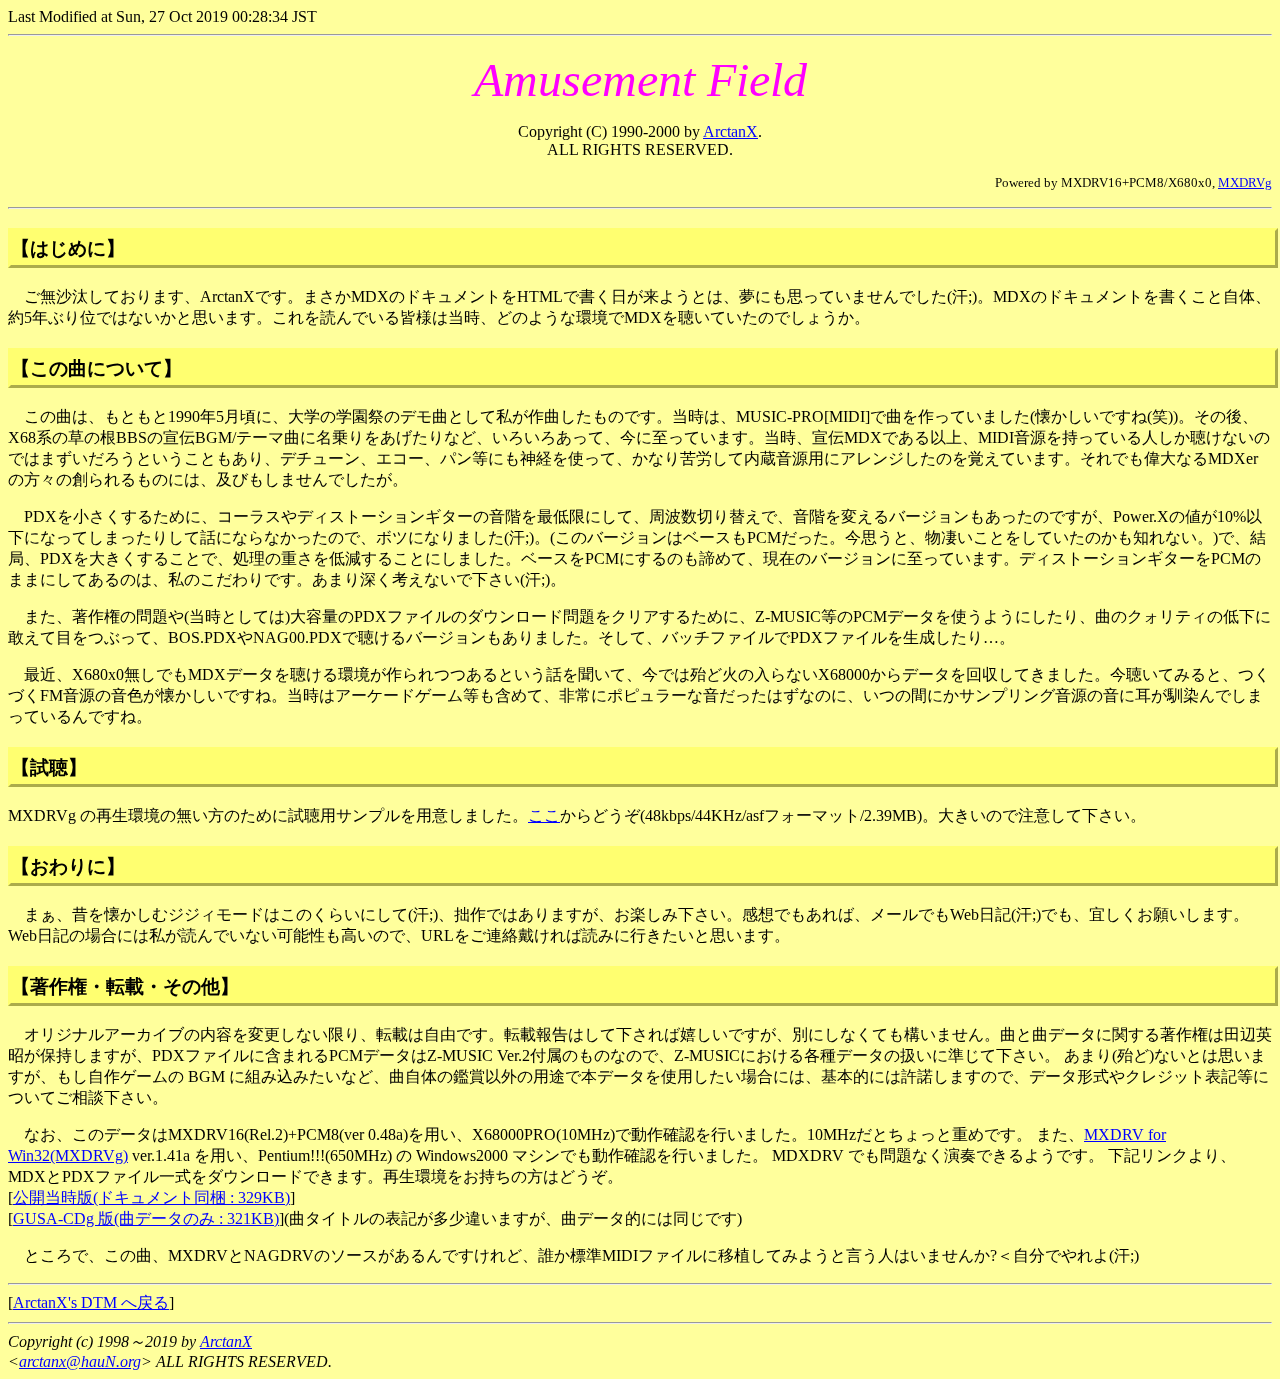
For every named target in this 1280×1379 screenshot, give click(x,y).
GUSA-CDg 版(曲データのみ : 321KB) (146, 1218)
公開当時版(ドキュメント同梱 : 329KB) (151, 1197)
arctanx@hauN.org (80, 1361)
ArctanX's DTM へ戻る (91, 1302)
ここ (544, 815)
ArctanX (730, 131)
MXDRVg (1245, 182)
